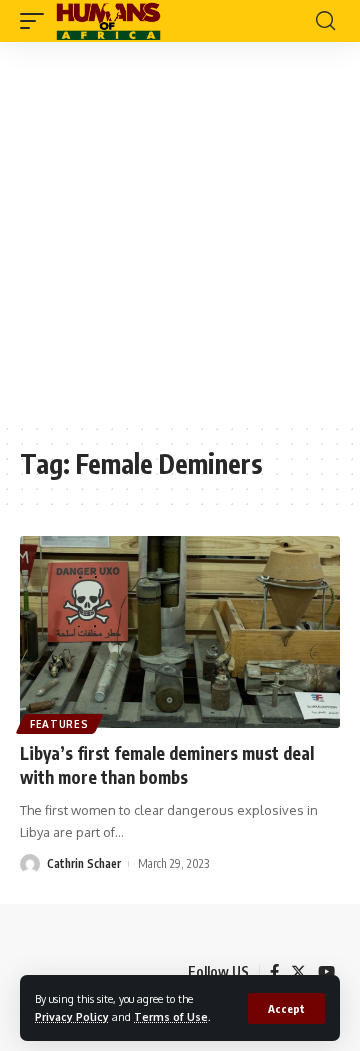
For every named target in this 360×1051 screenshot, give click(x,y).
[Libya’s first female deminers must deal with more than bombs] (180, 632)
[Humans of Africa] (108, 21)
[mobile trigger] (37, 21)
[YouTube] (326, 972)
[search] (325, 21)
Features (59, 724)
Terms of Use (171, 1016)
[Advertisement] (180, 232)
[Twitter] (298, 972)
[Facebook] (274, 972)
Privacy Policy (72, 1016)
